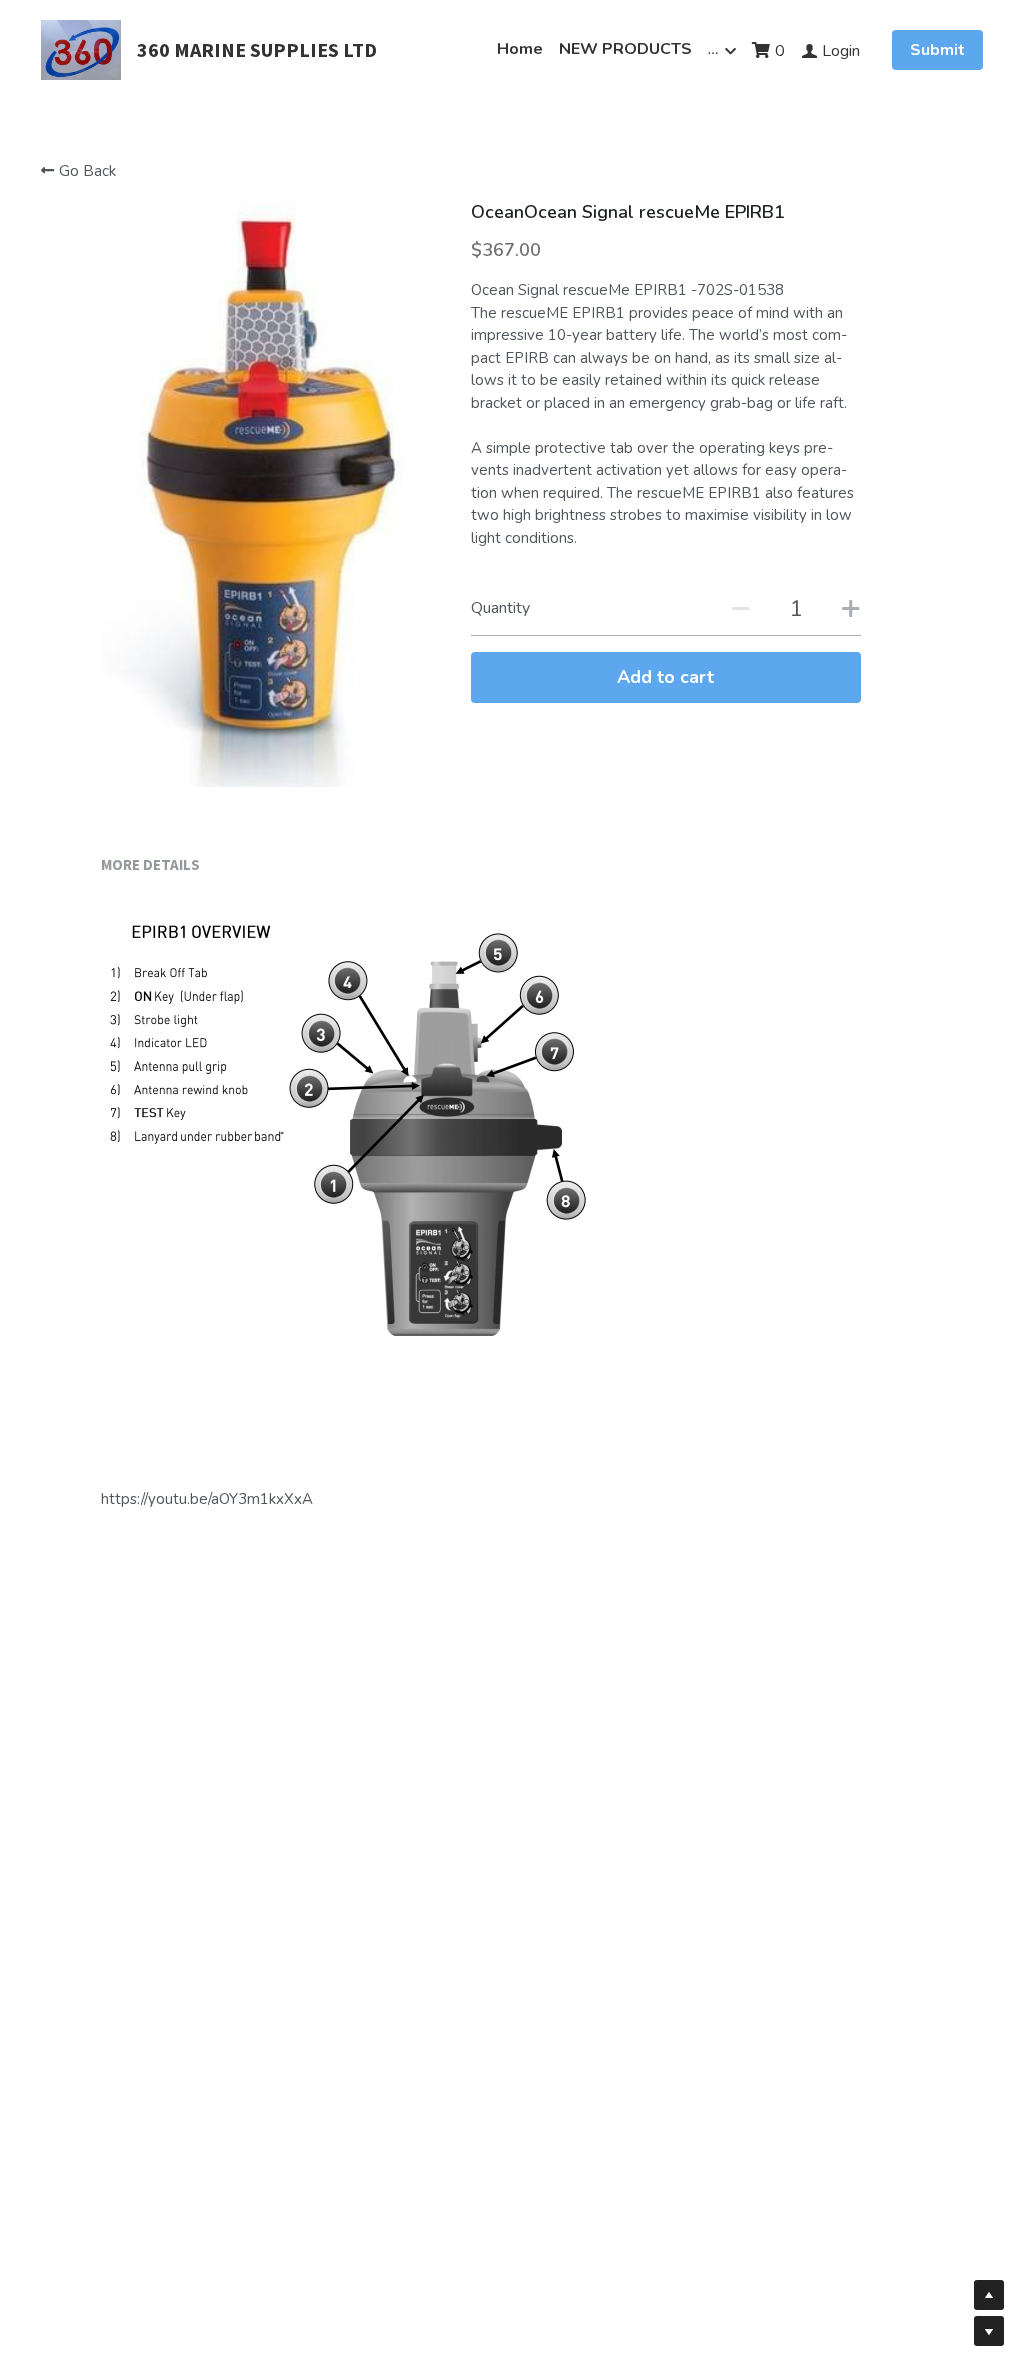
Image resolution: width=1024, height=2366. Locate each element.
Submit (937, 50)
